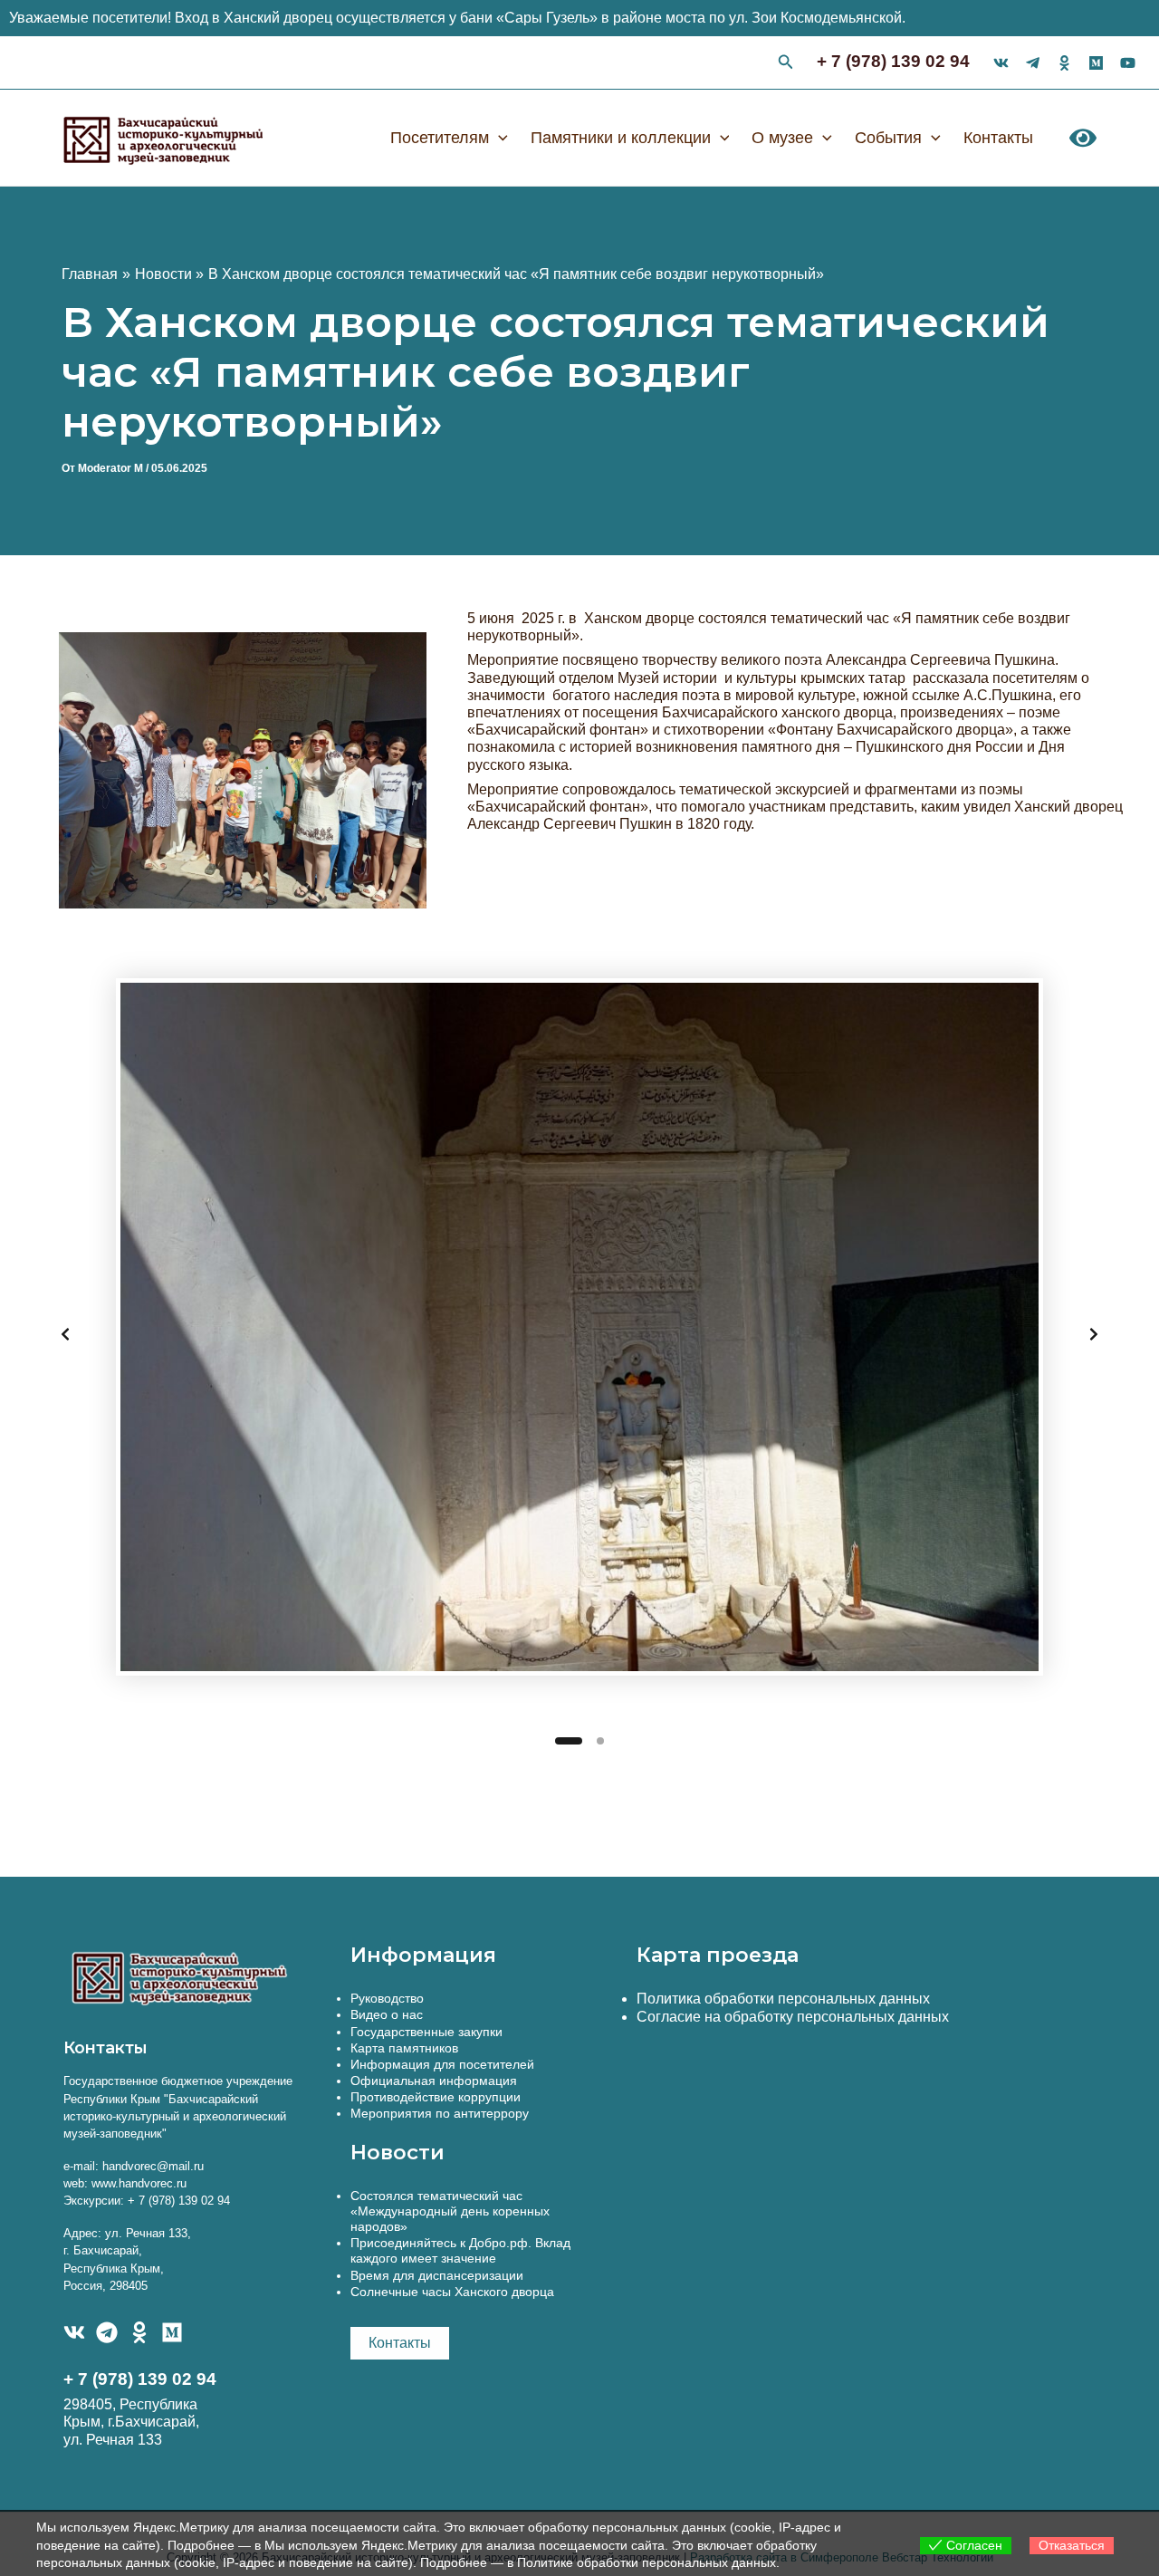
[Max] (1096, 63)
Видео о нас (387, 2014)
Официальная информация (434, 2081)
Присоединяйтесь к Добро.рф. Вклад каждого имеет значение (460, 2250)
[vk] (1001, 63)
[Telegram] (107, 2332)
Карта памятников (404, 2048)
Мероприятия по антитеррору (440, 2113)
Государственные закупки (426, 2032)
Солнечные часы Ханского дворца (452, 2292)
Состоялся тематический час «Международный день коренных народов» (450, 2211)
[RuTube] (1128, 63)
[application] (498, 138)
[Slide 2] (600, 1741)
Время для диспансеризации (437, 2275)
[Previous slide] (65, 1334)
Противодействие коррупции (436, 2097)
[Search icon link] (786, 64)
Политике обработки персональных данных (647, 2562)
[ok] (1064, 63)
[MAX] (172, 2332)
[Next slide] (1094, 1334)
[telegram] (1033, 63)
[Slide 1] (569, 1741)
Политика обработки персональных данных (783, 1999)
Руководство (387, 1998)
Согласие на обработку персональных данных (793, 2017)
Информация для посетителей (442, 2064)
